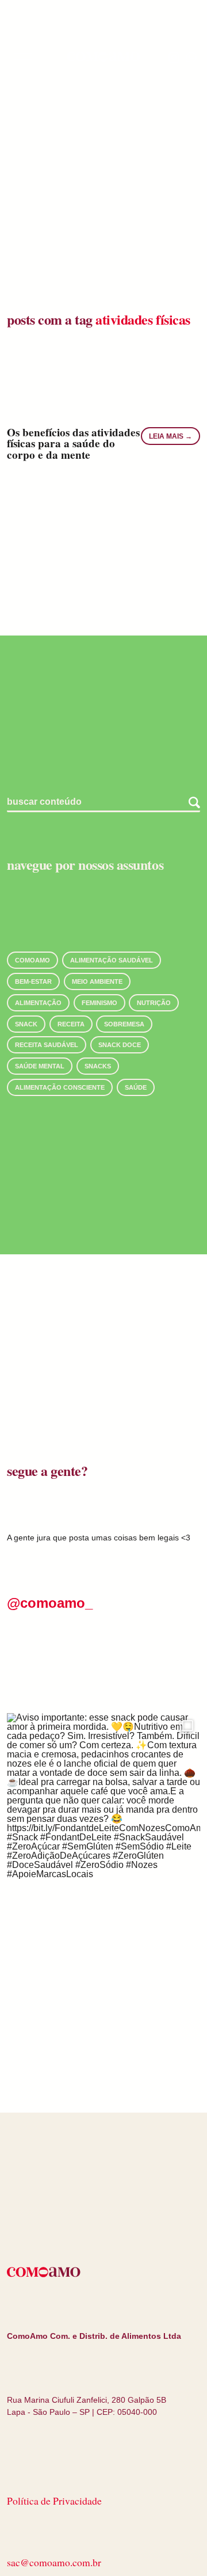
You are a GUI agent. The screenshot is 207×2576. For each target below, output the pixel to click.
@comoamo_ (50, 1603)
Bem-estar (33, 981)
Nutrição (154, 1003)
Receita (71, 1024)
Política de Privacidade (54, 2501)
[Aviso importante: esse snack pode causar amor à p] (103, 1810)
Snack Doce (120, 1045)
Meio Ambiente (97, 981)
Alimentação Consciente (60, 1087)
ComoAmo (32, 960)
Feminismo (99, 1003)
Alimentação (38, 1003)
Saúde (136, 1087)
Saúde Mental (40, 1066)
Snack (26, 1024)
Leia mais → (170, 436)
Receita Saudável (47, 1045)
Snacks (98, 1066)
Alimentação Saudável (112, 960)
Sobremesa (124, 1024)
